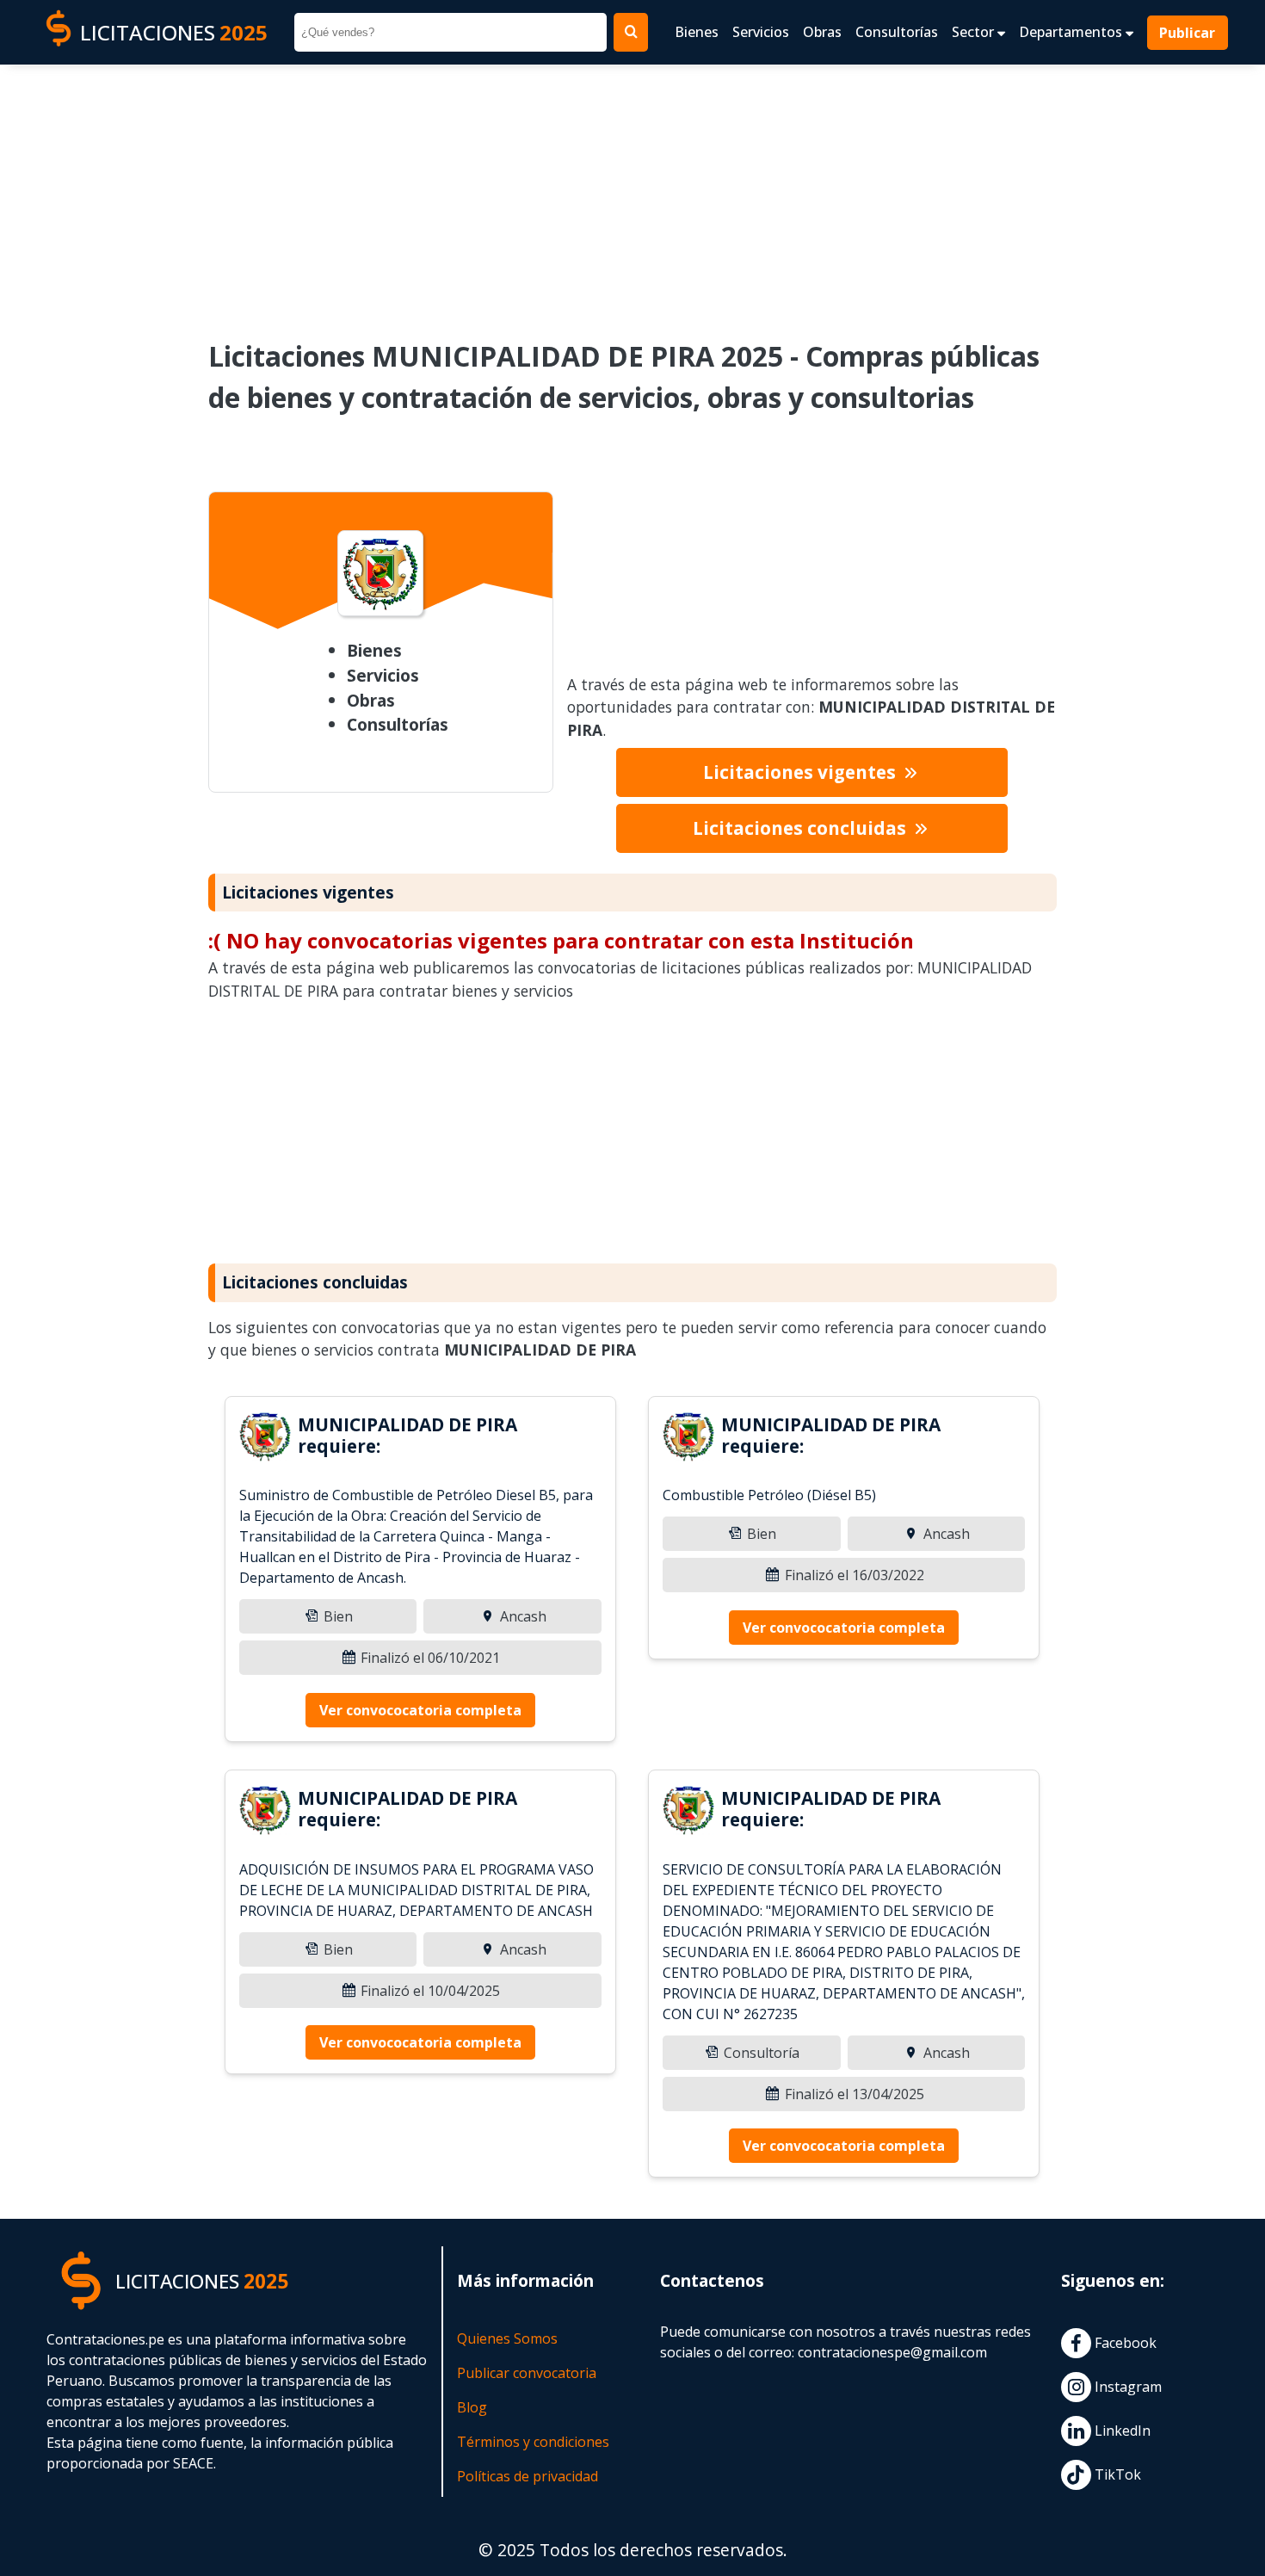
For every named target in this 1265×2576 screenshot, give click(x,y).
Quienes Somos (507, 2338)
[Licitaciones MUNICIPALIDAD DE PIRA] (265, 1439)
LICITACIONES (174, 32)
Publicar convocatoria (527, 2373)
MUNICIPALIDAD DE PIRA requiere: (407, 1435)
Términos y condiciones (533, 2442)
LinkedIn (1121, 2431)
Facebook (1124, 2343)
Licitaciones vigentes (802, 772)
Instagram (1126, 2387)
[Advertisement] (632, 190)
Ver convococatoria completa (420, 1710)
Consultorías (897, 32)
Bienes (697, 32)
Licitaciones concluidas (802, 828)
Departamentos (1072, 32)
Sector (975, 32)
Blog (472, 2407)
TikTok (1116, 2474)
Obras (822, 32)
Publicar (1188, 33)
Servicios (761, 32)
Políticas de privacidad (528, 2476)
